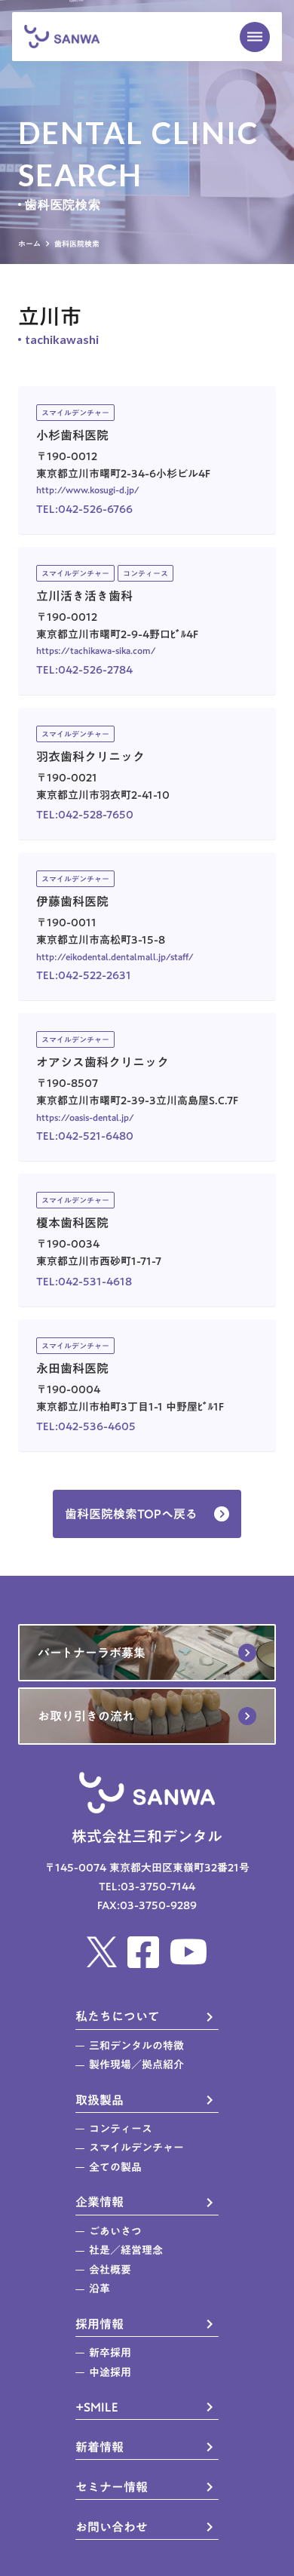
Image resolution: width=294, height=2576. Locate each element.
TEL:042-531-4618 (84, 1282)
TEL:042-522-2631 (84, 976)
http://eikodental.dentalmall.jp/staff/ (115, 956)
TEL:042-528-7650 (85, 815)
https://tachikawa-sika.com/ (96, 650)
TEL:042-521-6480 (85, 1136)
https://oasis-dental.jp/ (85, 1117)
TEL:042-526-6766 (84, 510)
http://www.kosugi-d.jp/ (88, 490)
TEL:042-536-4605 (86, 1427)
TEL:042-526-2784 (84, 670)
